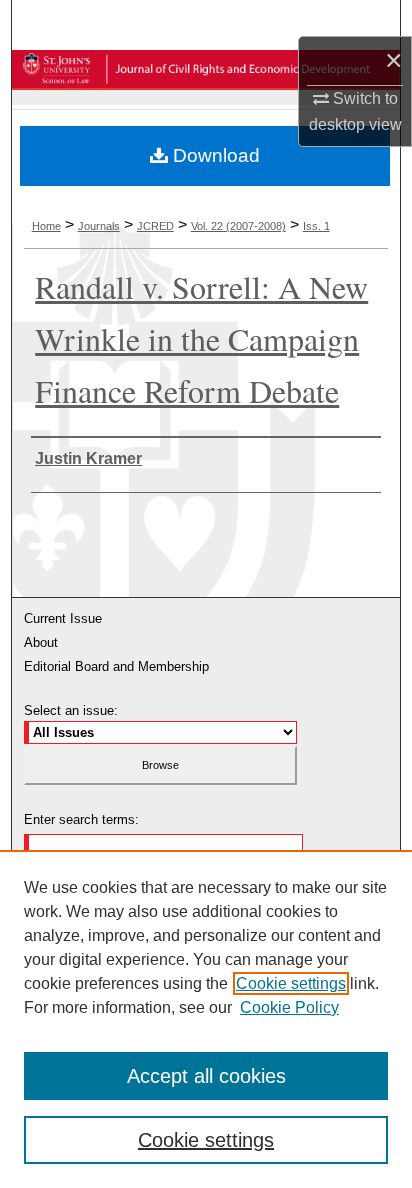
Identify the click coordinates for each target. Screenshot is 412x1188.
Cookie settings (291, 983)
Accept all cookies (206, 1076)
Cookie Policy (289, 1007)
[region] (206, 1019)
